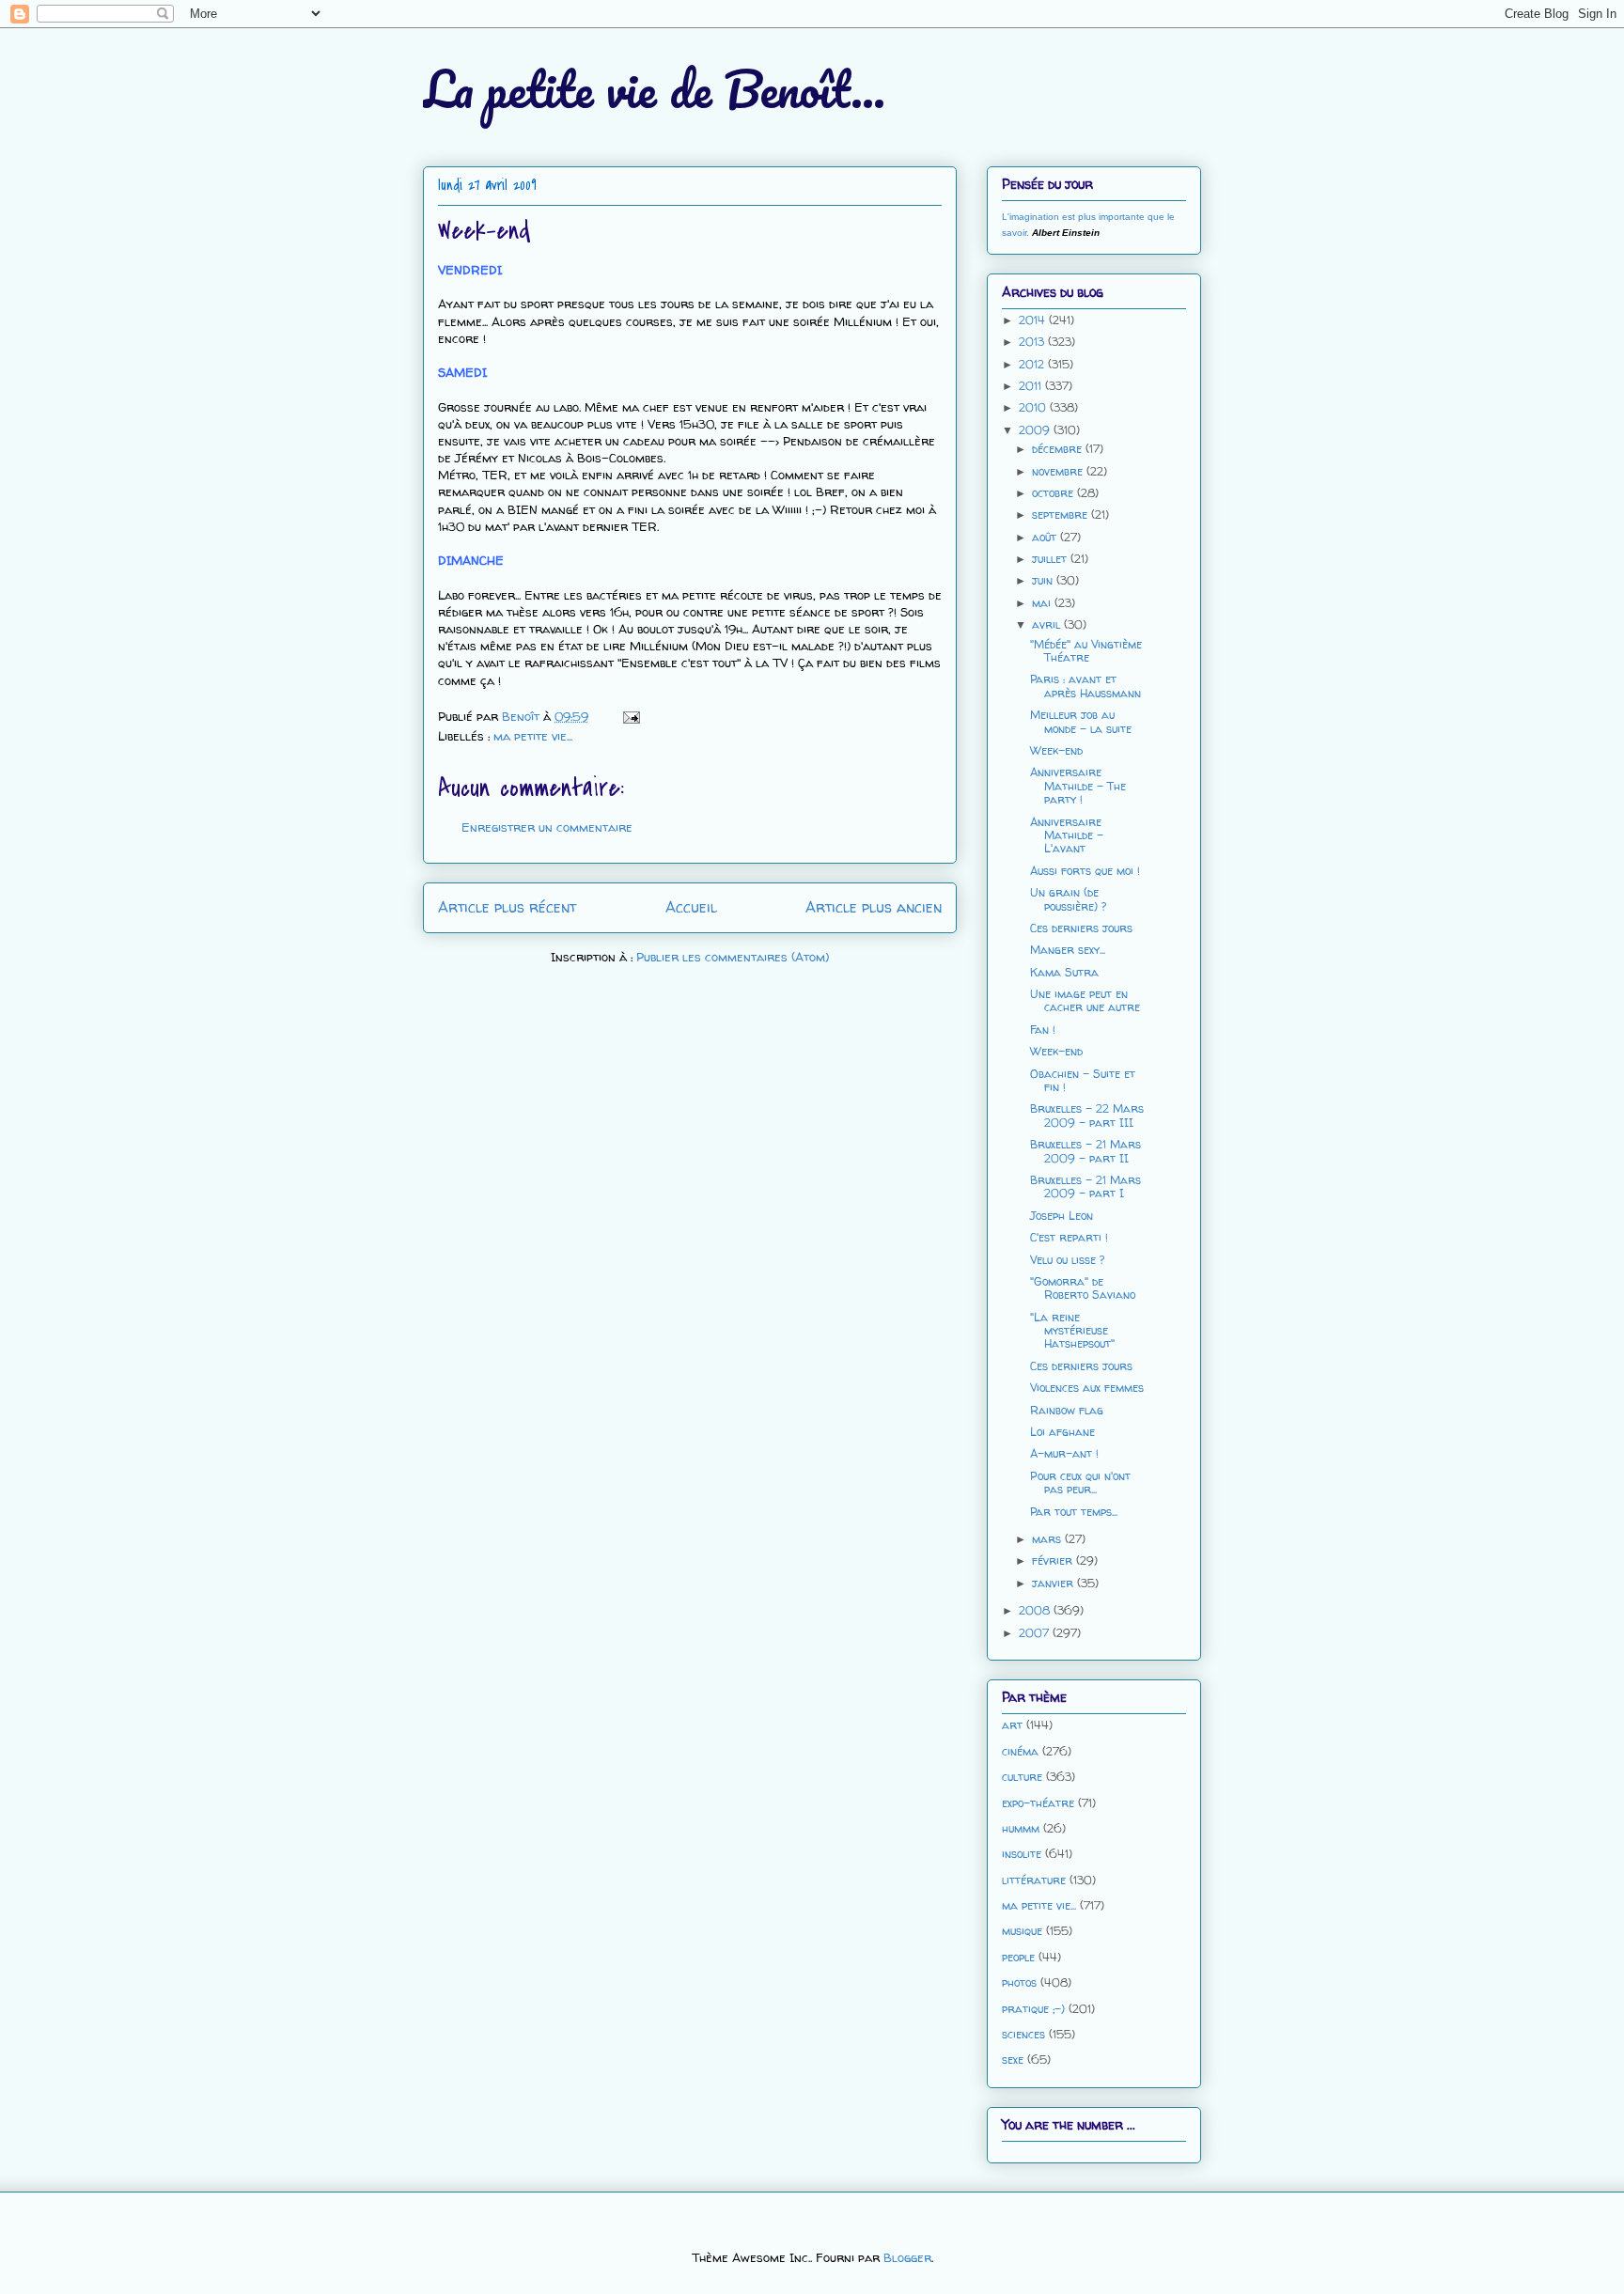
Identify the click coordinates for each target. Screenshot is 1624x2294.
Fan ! (1043, 1030)
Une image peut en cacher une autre (1085, 1000)
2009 (1036, 430)
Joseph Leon (1062, 1216)
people (1018, 1957)
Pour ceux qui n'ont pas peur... (1080, 1483)
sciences (1023, 2034)
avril (1048, 624)
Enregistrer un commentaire (547, 827)
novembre (1059, 471)
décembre (1059, 449)
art (1012, 1725)
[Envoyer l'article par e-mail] (630, 716)
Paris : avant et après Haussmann (1085, 686)
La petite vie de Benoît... (654, 89)
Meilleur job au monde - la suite (1081, 721)
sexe (1013, 2060)
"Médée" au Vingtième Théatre (1086, 651)
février (1054, 1561)
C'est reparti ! (1069, 1237)
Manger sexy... (1068, 950)
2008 (1036, 1610)
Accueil (691, 907)
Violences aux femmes (1087, 1388)
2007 (1036, 1633)
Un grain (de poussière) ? (1068, 899)
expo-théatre (1038, 1803)
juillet (1051, 559)
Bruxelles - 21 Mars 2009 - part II (1085, 1151)
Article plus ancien (874, 907)
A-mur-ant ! (1064, 1453)
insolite (1022, 1854)
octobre (1054, 493)
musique (1022, 1931)
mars (1048, 1539)
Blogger (907, 2257)
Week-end (1056, 750)
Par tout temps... (1074, 1512)
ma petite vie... (533, 736)
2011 (1032, 386)
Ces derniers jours (1081, 928)
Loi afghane (1062, 1432)
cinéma (1020, 1751)
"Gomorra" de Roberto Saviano (1083, 1288)
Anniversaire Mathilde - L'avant (1067, 835)
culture (1022, 1777)
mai (1043, 603)
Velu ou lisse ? (1067, 1260)
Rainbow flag (1067, 1410)
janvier (1054, 1583)
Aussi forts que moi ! (1085, 871)
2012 (1033, 364)
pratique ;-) (1033, 2009)
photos (1019, 1982)
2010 (1034, 407)
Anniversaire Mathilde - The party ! (1078, 786)
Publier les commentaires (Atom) (733, 957)
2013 (1033, 342)
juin (1044, 580)
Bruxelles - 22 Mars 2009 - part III (1087, 1115)
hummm (1021, 1828)
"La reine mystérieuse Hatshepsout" (1072, 1331)
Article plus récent (507, 907)
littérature (1034, 1880)
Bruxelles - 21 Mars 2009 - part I (1085, 1186)
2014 (1034, 320)
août (1046, 537)
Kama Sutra (1064, 972)
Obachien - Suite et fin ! (1083, 1080)
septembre (1062, 515)
